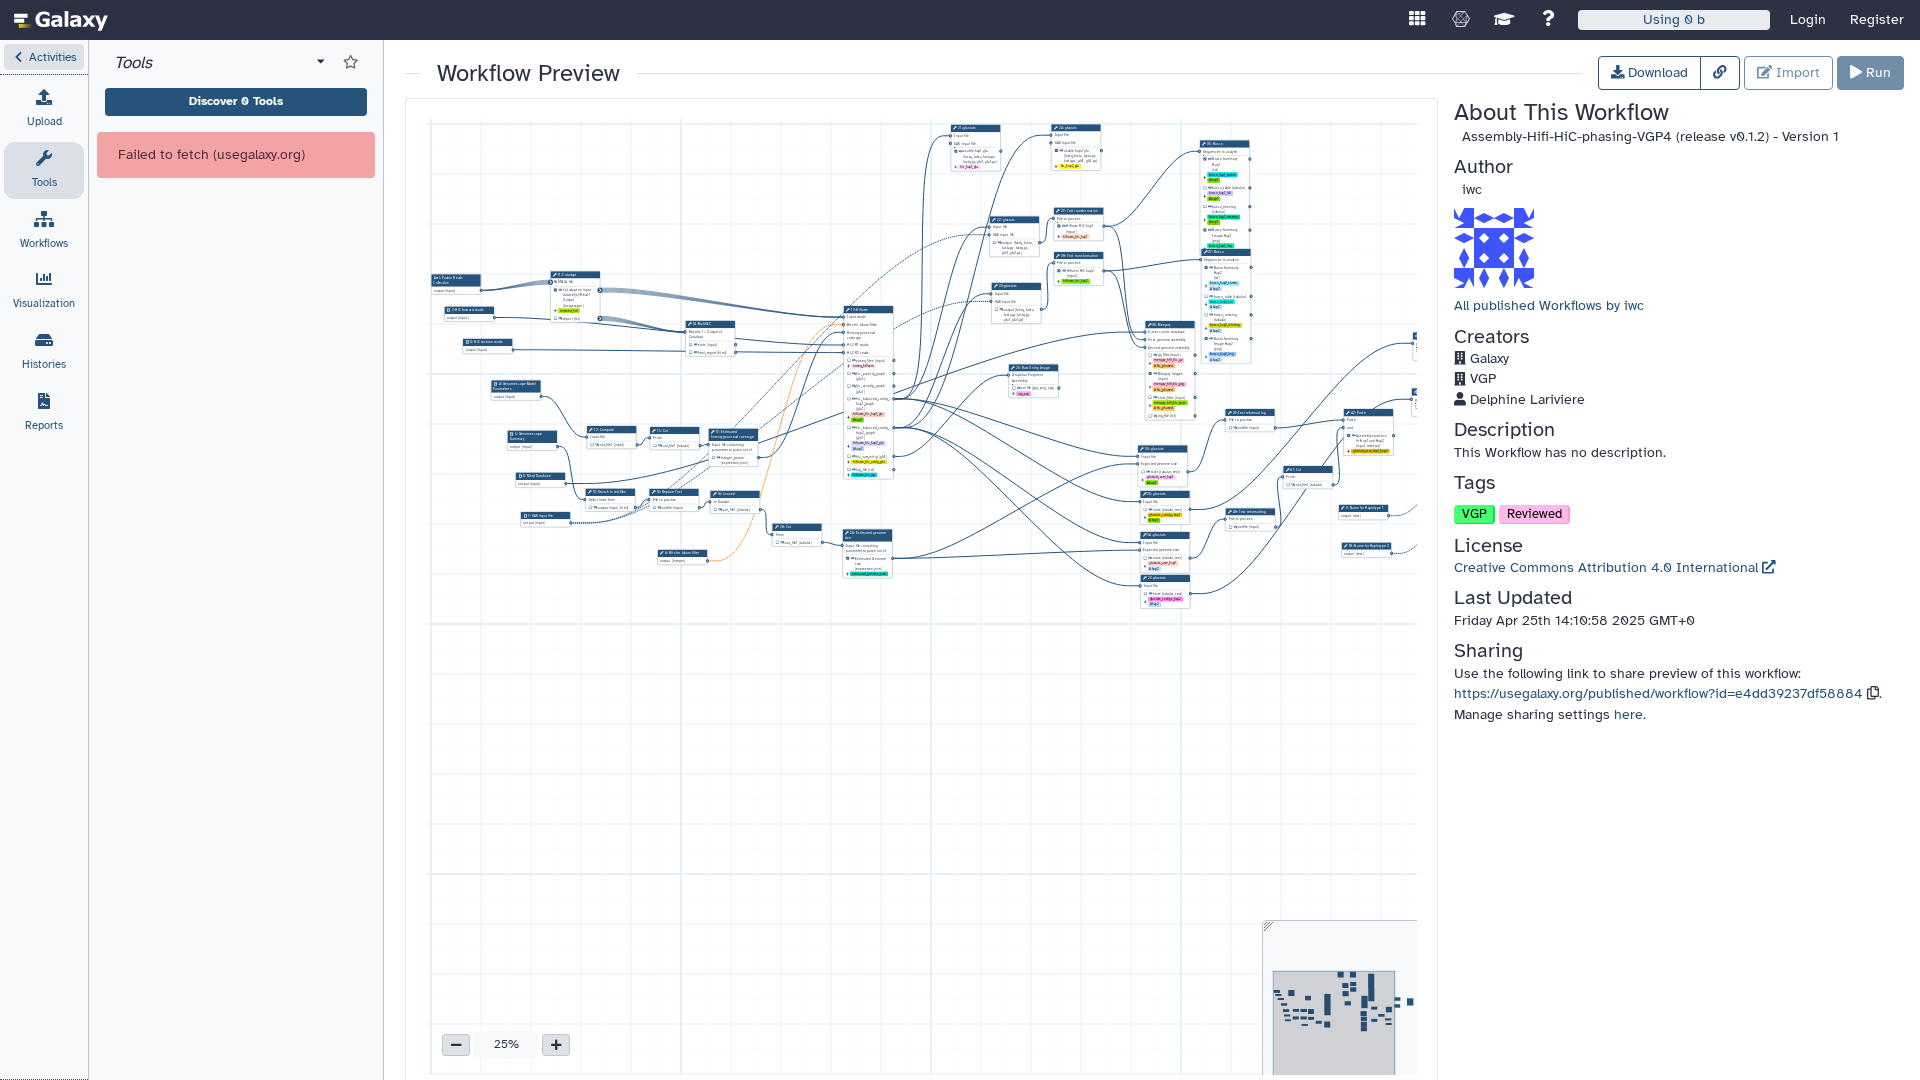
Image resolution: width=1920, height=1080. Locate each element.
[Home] (61, 20)
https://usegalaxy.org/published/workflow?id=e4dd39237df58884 (1658, 693)
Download (1656, 72)
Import (1796, 72)
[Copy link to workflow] (1720, 73)
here (1628, 714)
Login (1808, 19)
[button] (44, 57)
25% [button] (506, 1044)
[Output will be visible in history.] (560, 290)
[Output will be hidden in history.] (560, 318)
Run (1876, 72)
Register (1877, 19)
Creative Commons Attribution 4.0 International (1608, 567)
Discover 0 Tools (236, 101)
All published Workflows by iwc (1549, 305)
